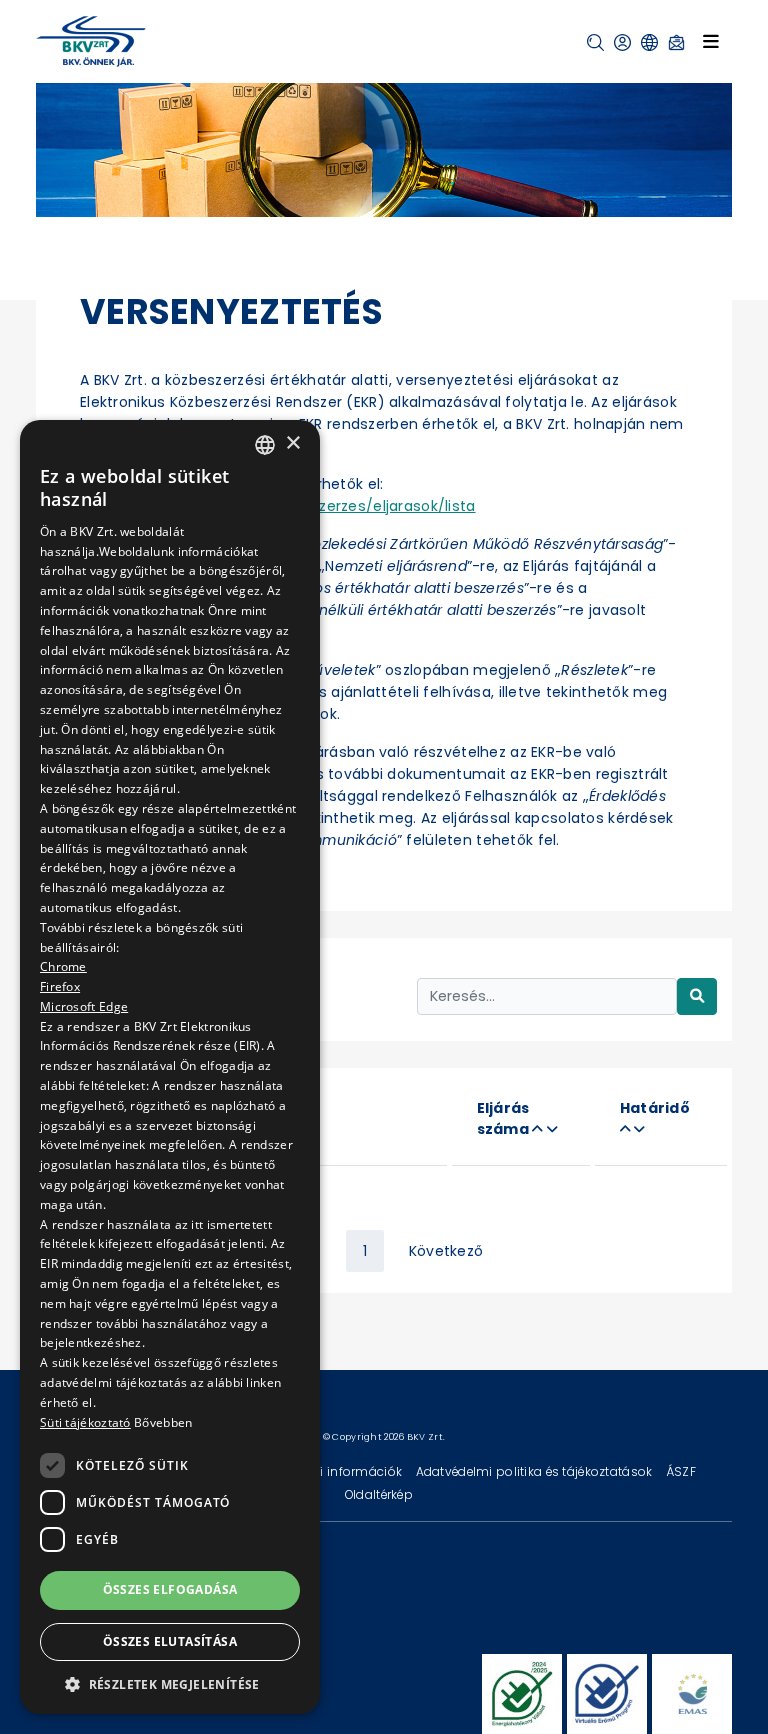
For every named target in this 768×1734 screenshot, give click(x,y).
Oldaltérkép (379, 1494)
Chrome (63, 966)
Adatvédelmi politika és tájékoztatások (536, 1471)
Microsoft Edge (84, 1006)
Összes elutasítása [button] (170, 1641)
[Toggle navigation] (711, 41)
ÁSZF (681, 1471)
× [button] (292, 443)
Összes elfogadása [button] (170, 1589)
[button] (595, 42)
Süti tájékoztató (85, 1422)
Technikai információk (335, 1471)
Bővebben (163, 1422)
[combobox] (265, 445)
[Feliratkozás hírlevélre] (676, 42)
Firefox (60, 986)
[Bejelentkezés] (622, 42)
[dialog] (170, 1067)
